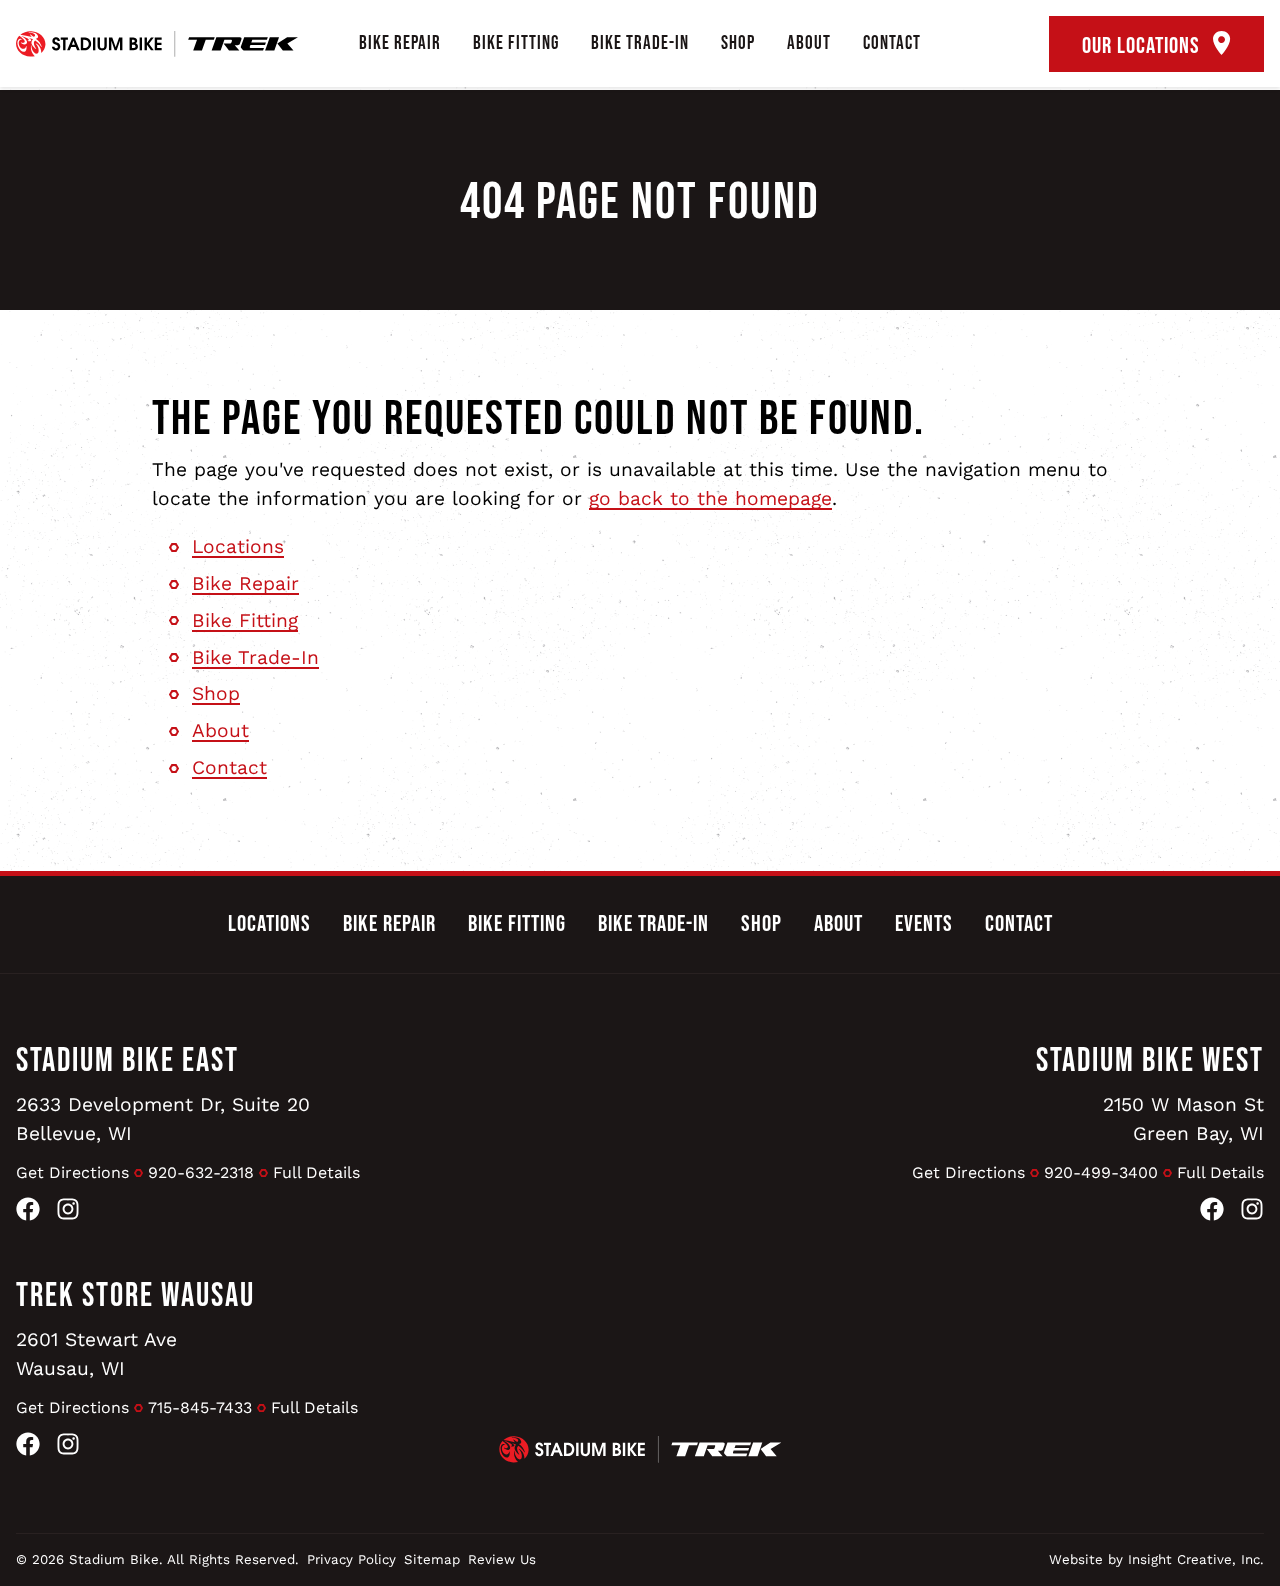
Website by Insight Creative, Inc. (1156, 1559)
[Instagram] (68, 1213)
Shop (738, 43)
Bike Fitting (516, 43)
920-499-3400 (1101, 1172)
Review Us (502, 1559)
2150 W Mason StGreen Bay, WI (1183, 1119)
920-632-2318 (201, 1172)
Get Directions (72, 1172)
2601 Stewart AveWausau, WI (96, 1354)
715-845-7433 (200, 1407)
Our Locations (1143, 46)
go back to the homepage (710, 498)
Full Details (316, 1172)
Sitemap (432, 1559)
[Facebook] (28, 1213)
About (809, 43)
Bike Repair (400, 43)
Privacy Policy (351, 1559)
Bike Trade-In (640, 43)
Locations (238, 546)
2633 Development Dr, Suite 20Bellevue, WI (163, 1119)
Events (924, 924)
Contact (892, 43)
